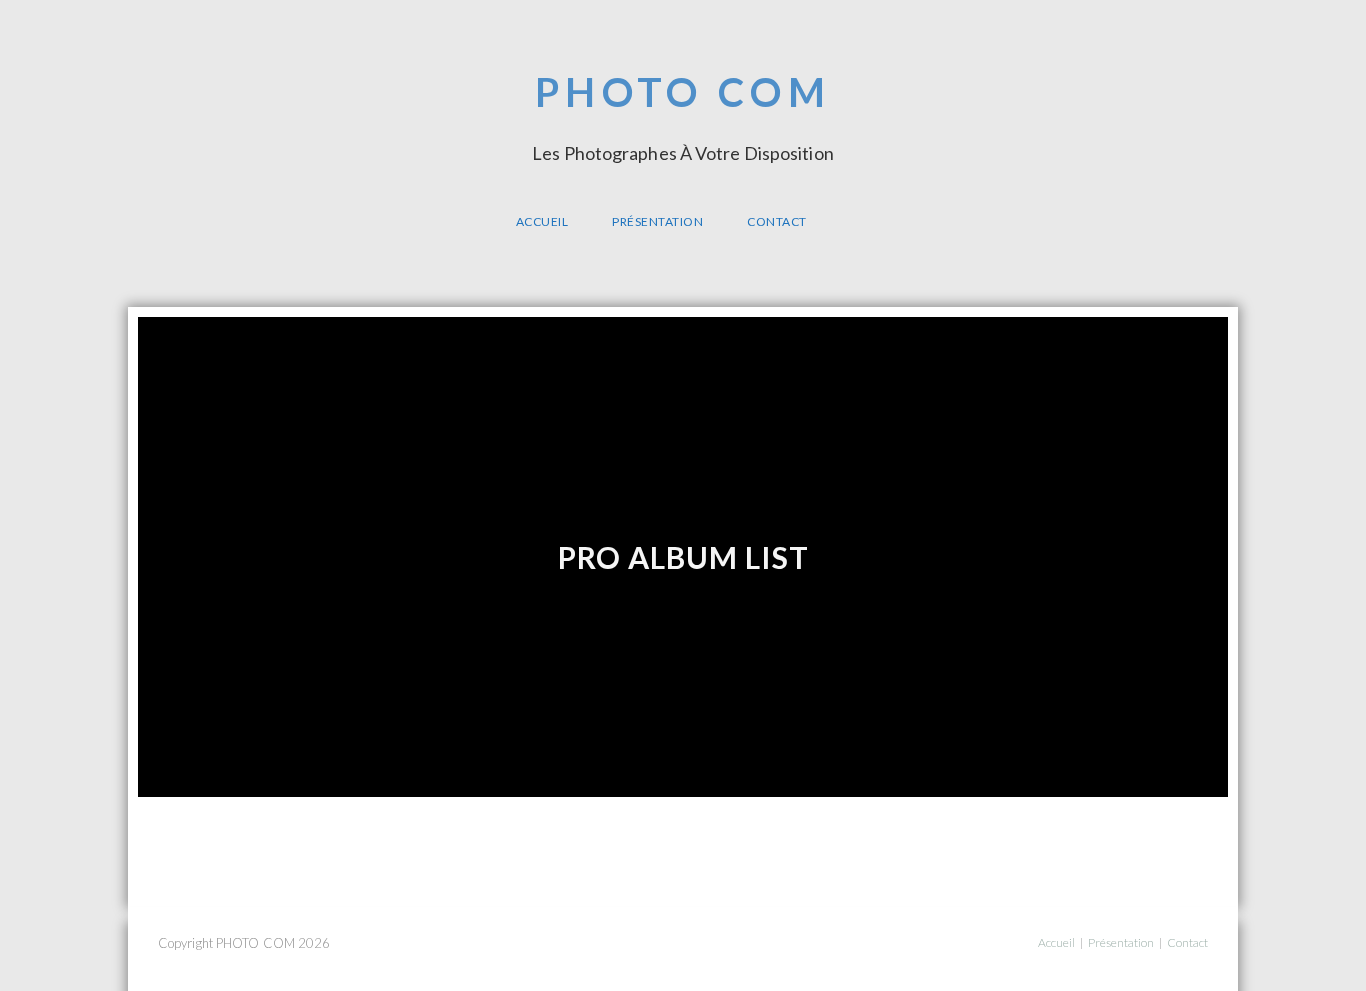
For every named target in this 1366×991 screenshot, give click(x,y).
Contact (1187, 942)
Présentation (1121, 942)
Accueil (1056, 942)
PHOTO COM (683, 115)
